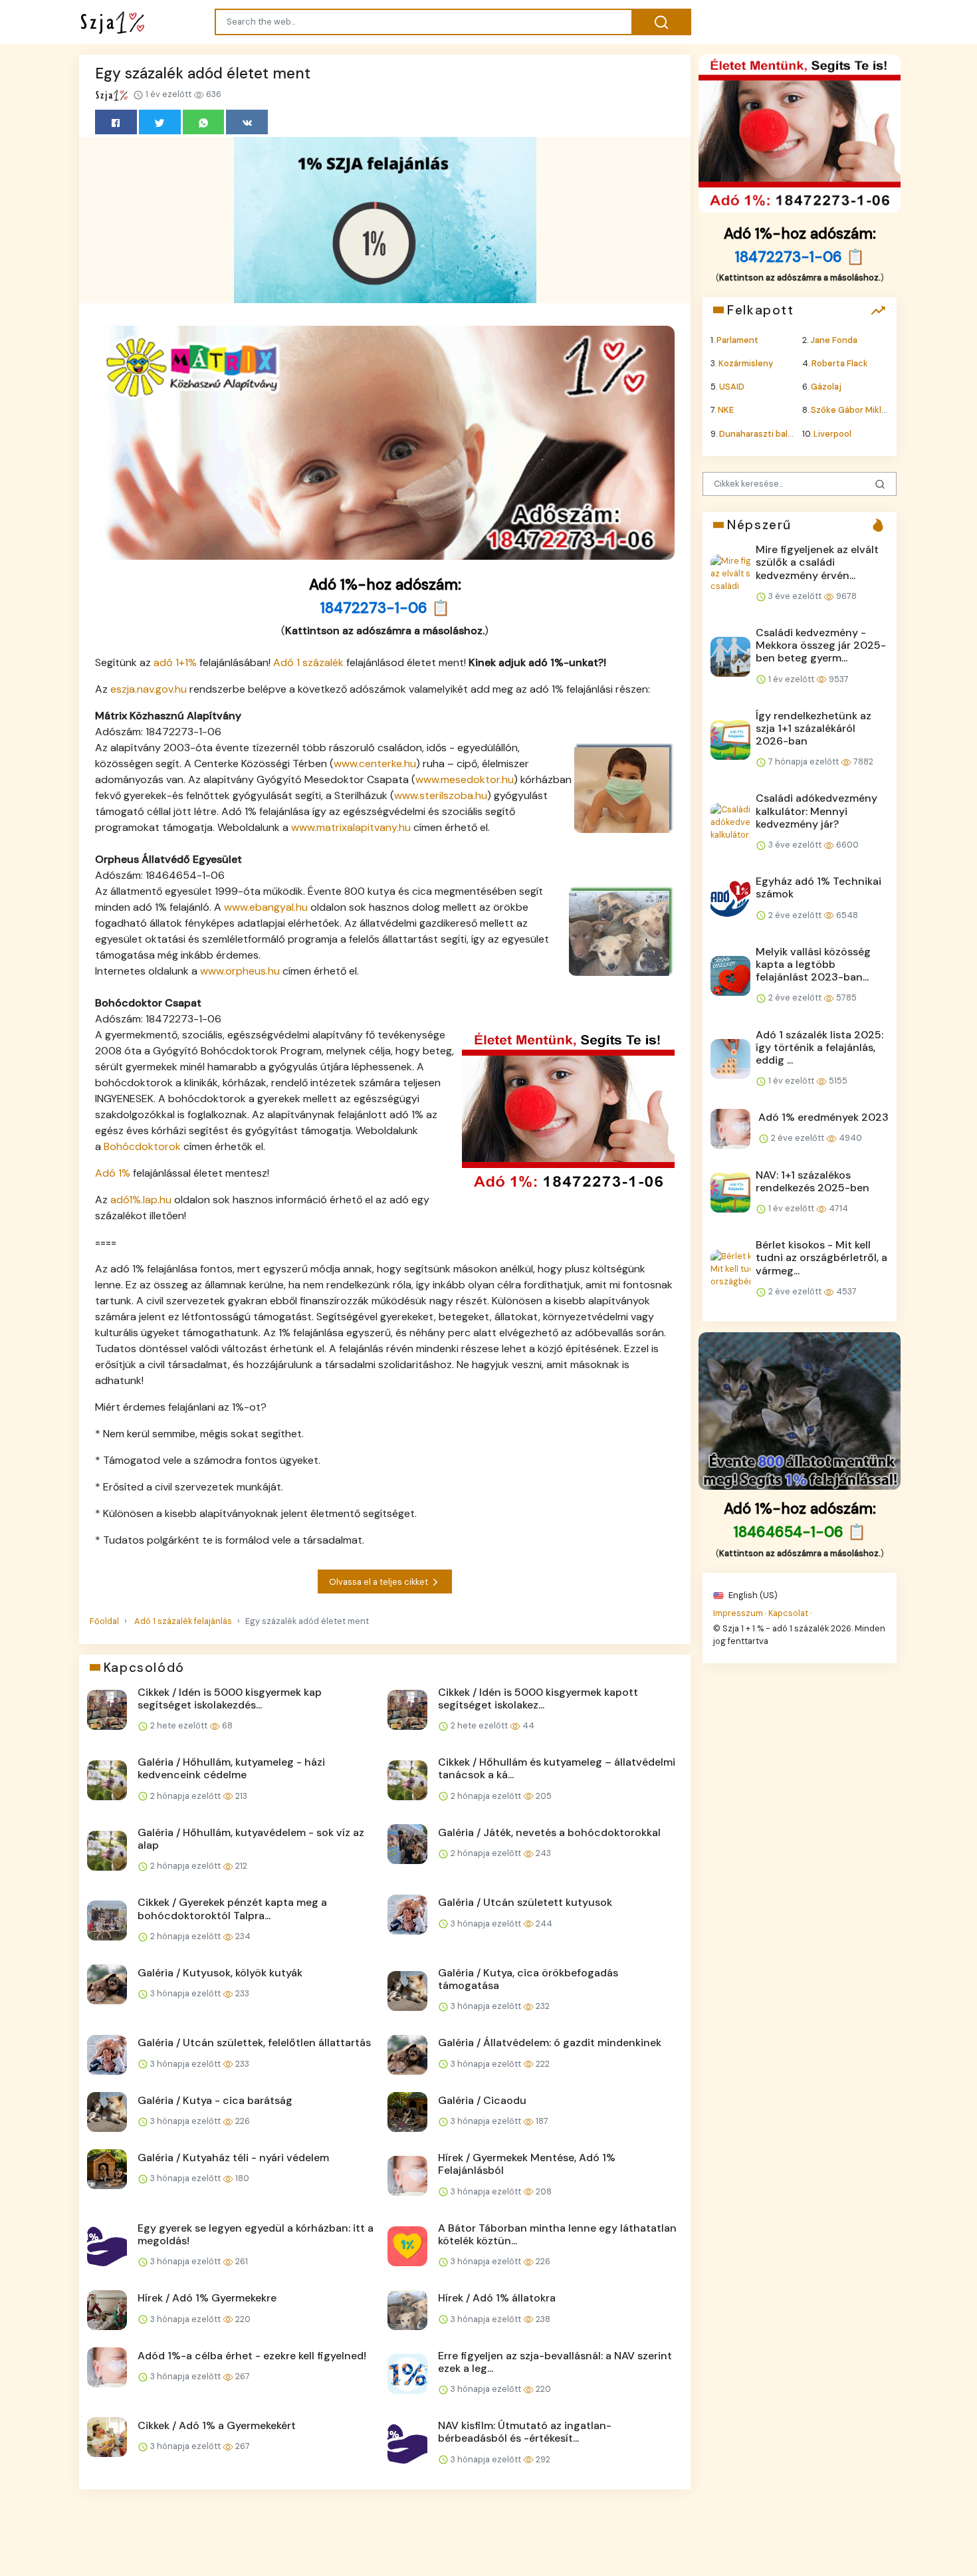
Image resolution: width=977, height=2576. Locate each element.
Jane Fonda (834, 339)
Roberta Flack (840, 363)
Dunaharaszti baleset (763, 433)
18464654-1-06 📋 (800, 1532)
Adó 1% (113, 1173)
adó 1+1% (175, 662)
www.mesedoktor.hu (465, 779)
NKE (726, 410)
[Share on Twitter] (160, 122)
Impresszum (738, 1612)
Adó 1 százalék (308, 662)
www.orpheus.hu (240, 971)
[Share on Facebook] (116, 122)
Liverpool (832, 433)
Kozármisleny (746, 363)
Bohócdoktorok (142, 1146)
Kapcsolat (788, 1612)
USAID (732, 387)
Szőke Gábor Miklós (851, 410)
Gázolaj (826, 387)
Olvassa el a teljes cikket (380, 1582)
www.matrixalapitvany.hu (351, 827)
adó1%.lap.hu (141, 1200)
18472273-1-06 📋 (385, 608)
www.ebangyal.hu (266, 907)
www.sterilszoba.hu (441, 795)
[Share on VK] (247, 122)
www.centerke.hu (375, 763)
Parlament (737, 339)
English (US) (752, 1594)
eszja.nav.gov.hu (149, 689)
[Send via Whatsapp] (204, 122)
